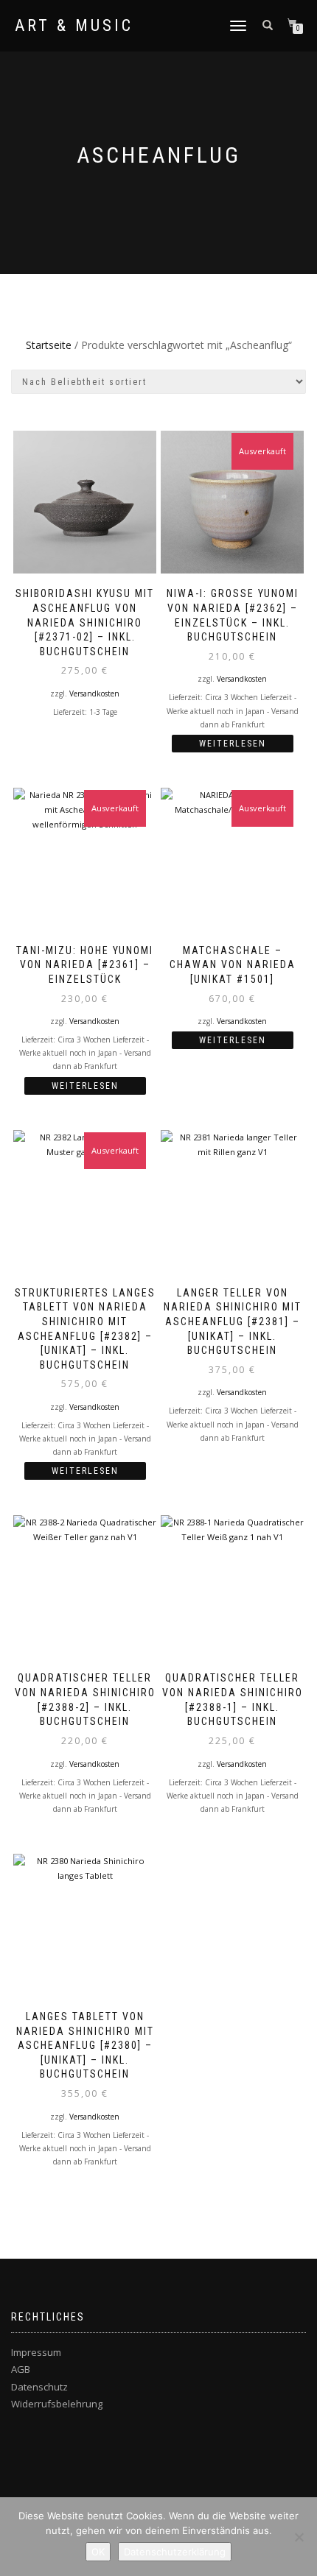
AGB (21, 2369)
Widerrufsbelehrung (57, 2404)
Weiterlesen (233, 744)
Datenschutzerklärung (175, 2552)
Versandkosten (94, 694)
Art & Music (74, 26)
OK (98, 2552)
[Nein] (299, 2537)
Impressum (36, 2352)
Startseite (49, 345)
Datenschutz (39, 2387)
